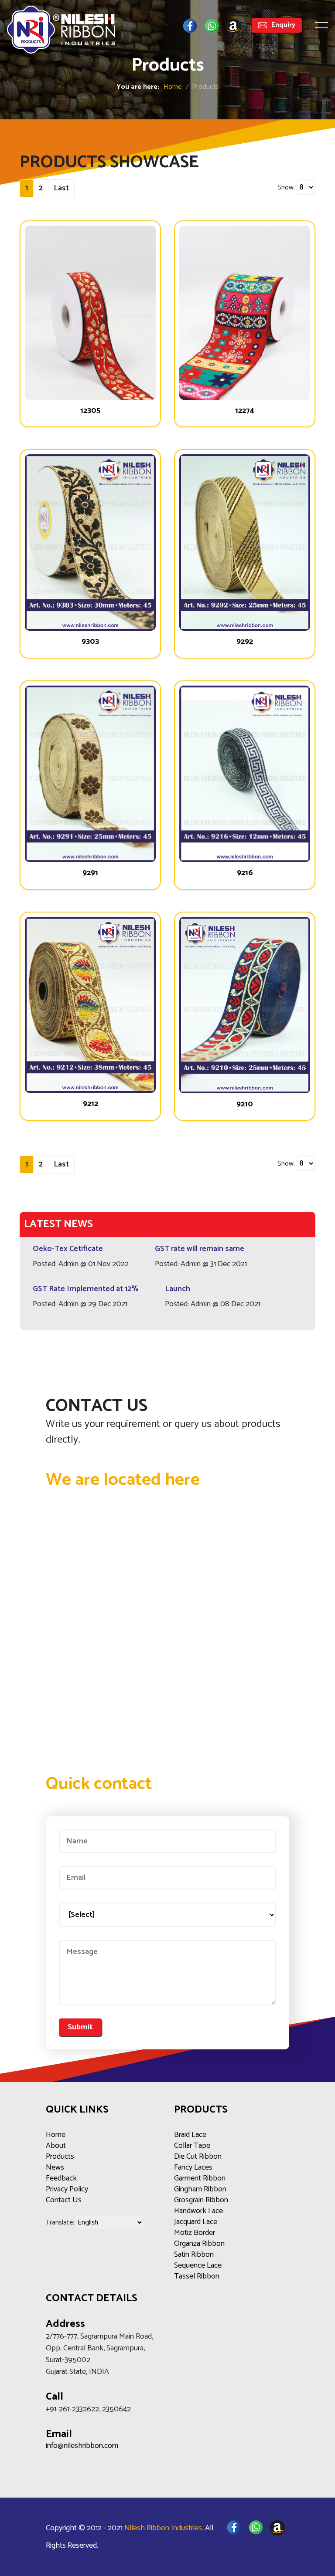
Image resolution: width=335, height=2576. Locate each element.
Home (173, 87)
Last (61, 188)
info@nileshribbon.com (82, 2446)
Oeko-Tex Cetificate (68, 1249)
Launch (178, 1289)
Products (60, 2157)
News (55, 2167)
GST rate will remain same (200, 1249)
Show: (286, 188)
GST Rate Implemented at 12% (86, 1289)
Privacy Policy (67, 2189)
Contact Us (64, 2200)
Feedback (61, 2178)
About (56, 2146)
